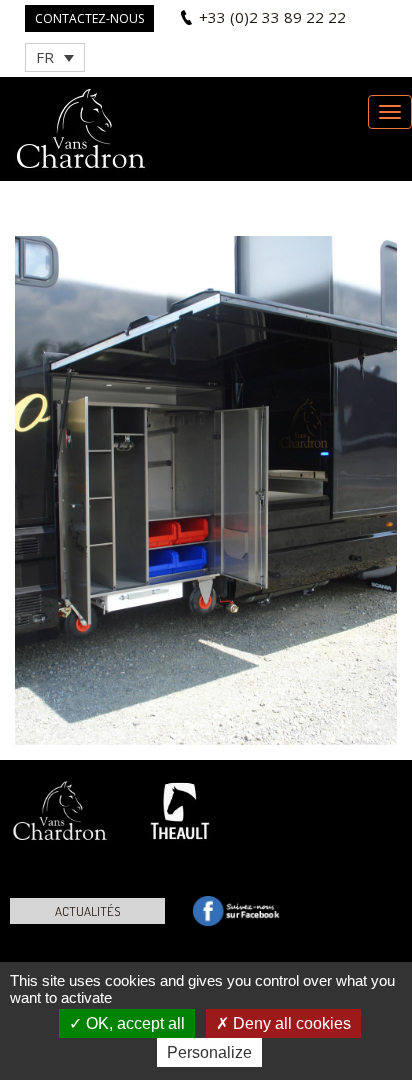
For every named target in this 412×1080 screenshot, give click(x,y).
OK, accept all (133, 1023)
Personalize (209, 1052)
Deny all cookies (290, 1023)
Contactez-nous (89, 18)
